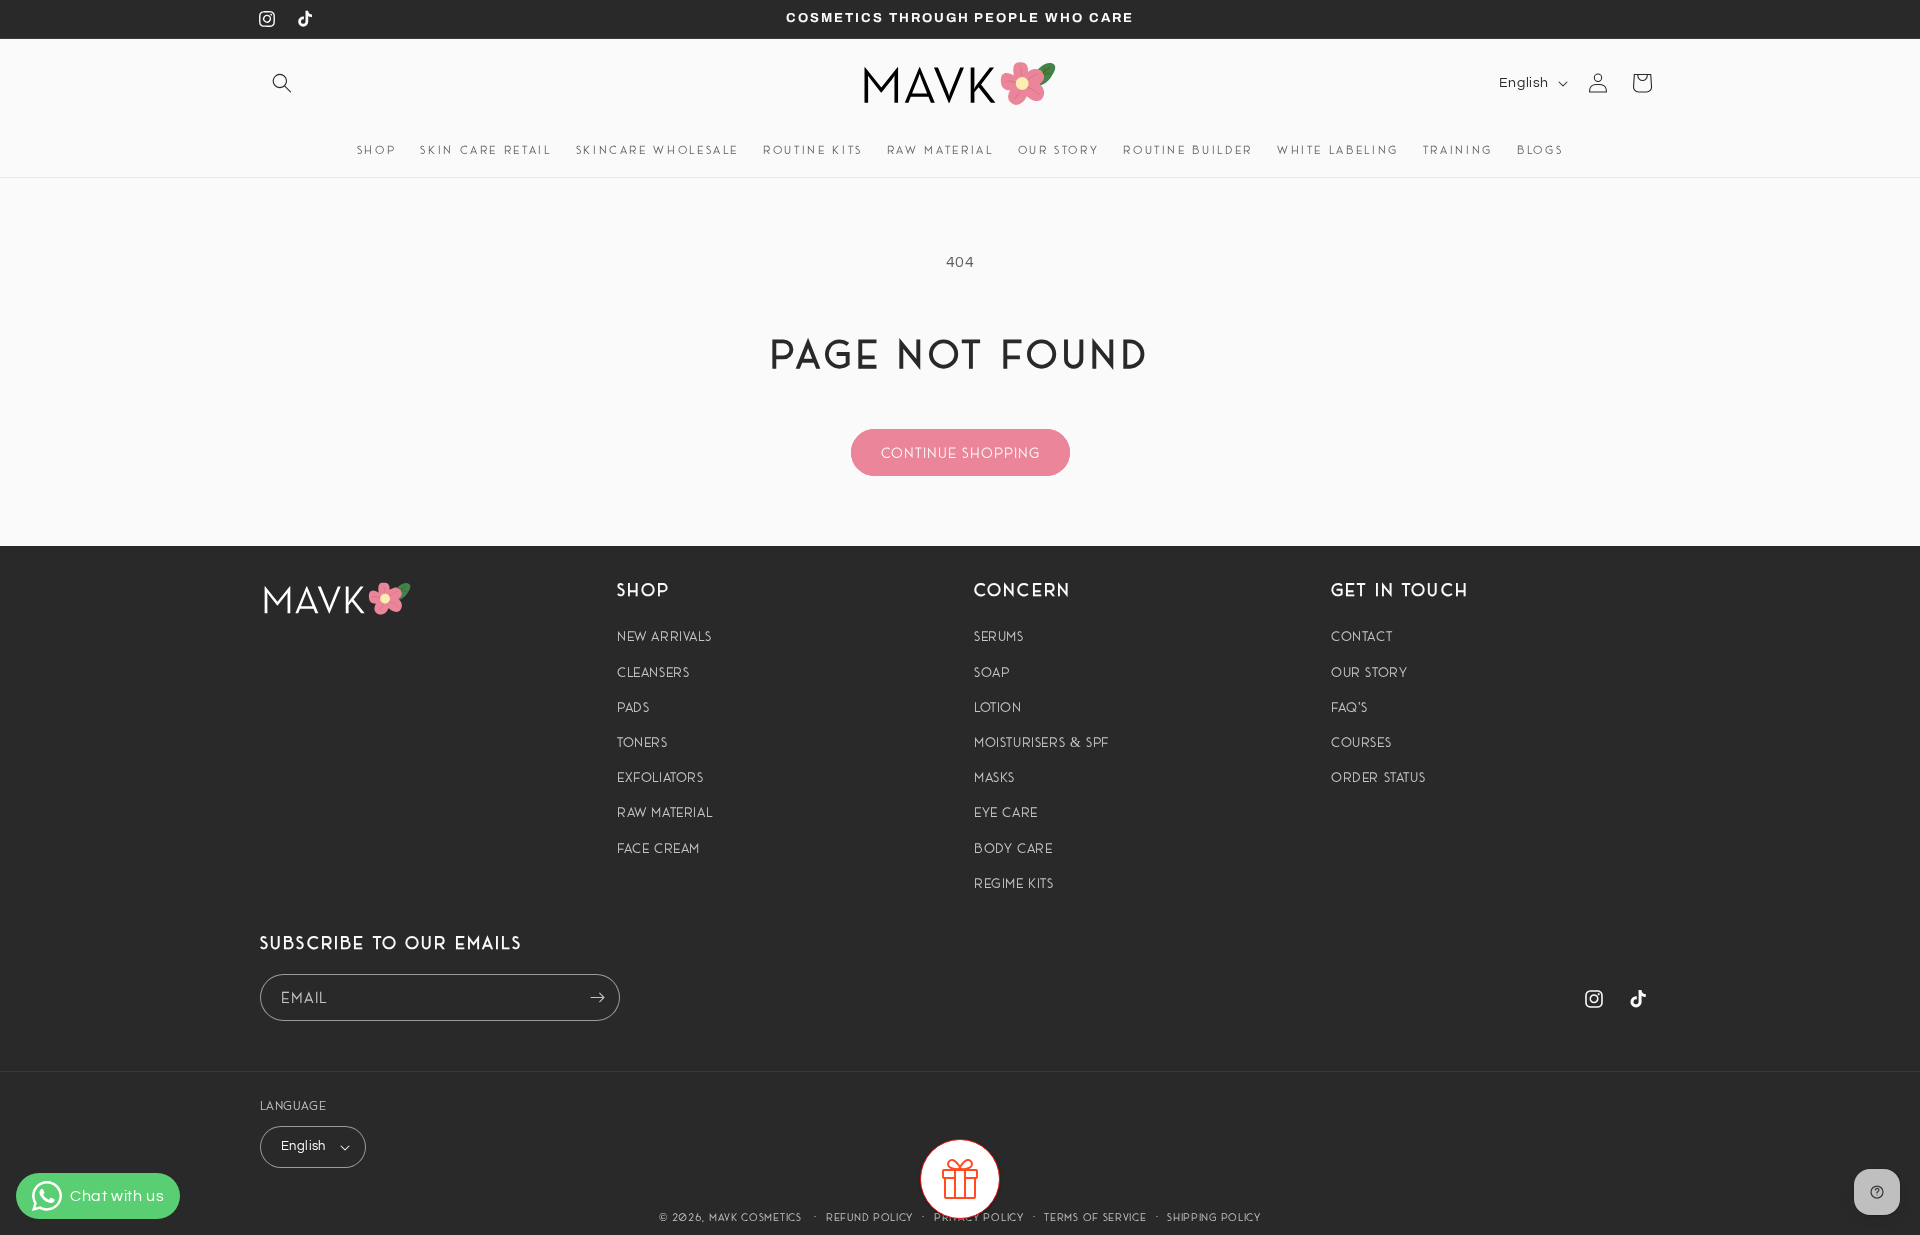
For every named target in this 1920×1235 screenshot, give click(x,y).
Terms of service (1095, 1217)
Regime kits (1014, 883)
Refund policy (869, 1217)
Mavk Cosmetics (757, 1217)
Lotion (998, 707)
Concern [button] (1022, 589)
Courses (1361, 742)
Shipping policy (1214, 1217)
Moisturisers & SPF (1041, 742)
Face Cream (658, 848)
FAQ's (1349, 707)
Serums (999, 636)
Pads (633, 707)
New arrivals (664, 636)
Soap (991, 672)
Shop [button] (644, 589)
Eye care (1006, 812)
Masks (994, 777)
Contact (1361, 636)
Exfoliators (660, 777)
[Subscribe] (597, 997)
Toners (642, 742)
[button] (282, 83)
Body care (1013, 848)
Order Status (1378, 777)
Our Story (1369, 672)
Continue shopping (960, 452)
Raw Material (664, 812)
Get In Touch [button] (1400, 589)
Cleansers (653, 672)
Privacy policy (979, 1217)
